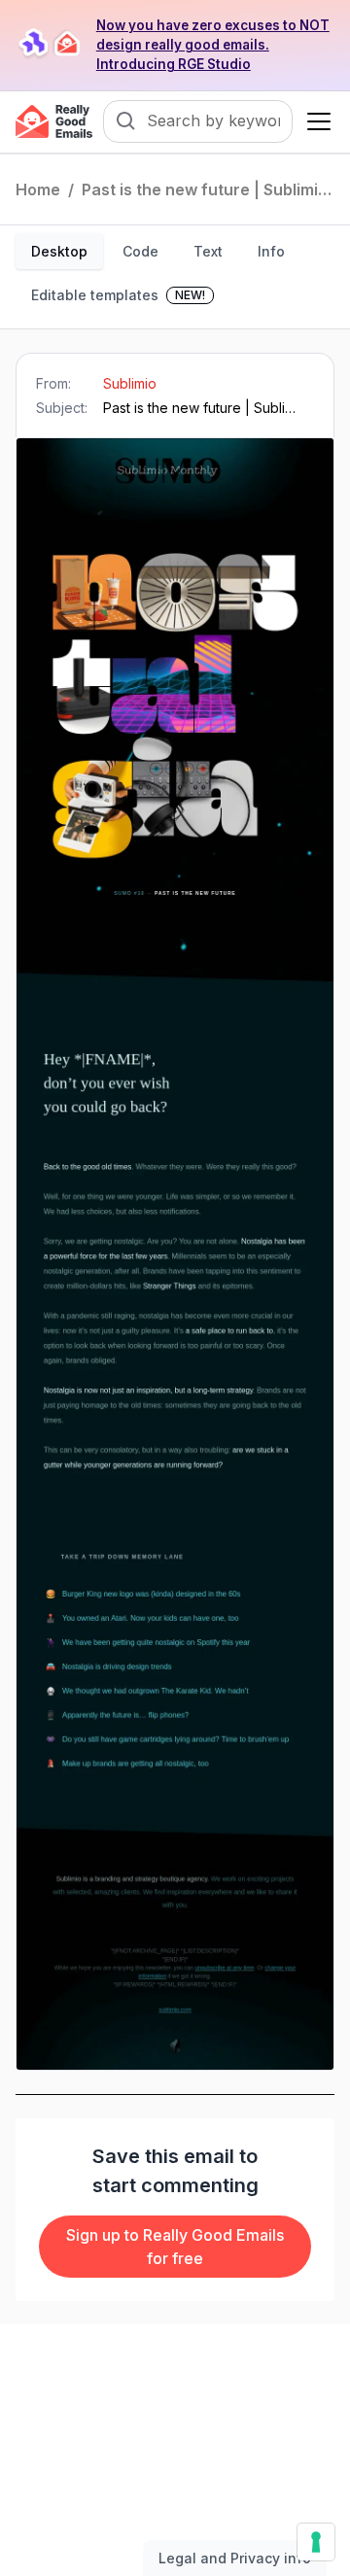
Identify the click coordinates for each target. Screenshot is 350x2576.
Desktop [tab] (59, 251)
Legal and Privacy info (235, 2558)
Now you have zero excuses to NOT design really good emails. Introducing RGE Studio (213, 45)
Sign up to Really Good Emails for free (175, 2247)
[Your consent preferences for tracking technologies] (316, 2542)
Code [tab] (140, 251)
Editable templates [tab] (118, 295)
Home (38, 189)
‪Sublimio (130, 383)
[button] (315, 121)
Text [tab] (208, 251)
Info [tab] (271, 251)
